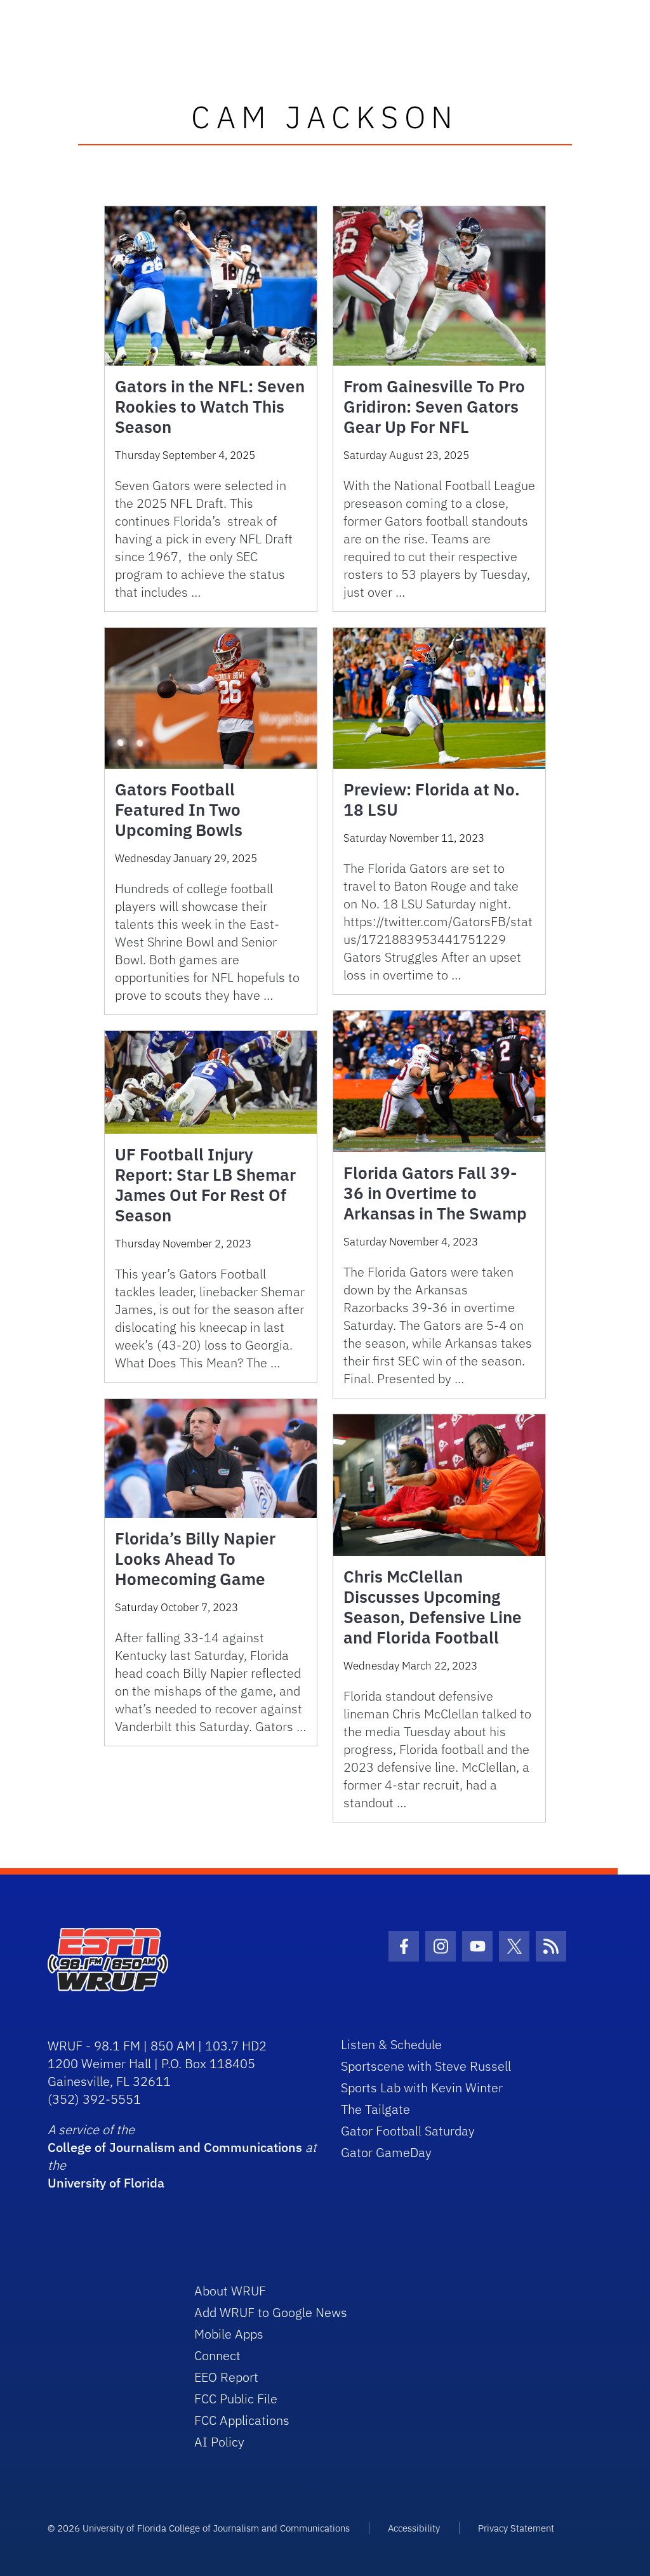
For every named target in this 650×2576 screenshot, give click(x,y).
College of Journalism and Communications (175, 2147)
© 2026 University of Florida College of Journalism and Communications (199, 2528)
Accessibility (414, 2528)
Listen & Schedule (391, 2044)
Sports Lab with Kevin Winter (422, 2088)
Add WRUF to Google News (271, 2312)
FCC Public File (236, 2399)
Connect (217, 2355)
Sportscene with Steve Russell (426, 2066)
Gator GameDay (386, 2152)
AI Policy (219, 2442)
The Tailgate (375, 2109)
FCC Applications (242, 2420)
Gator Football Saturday (408, 2131)
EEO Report (226, 2377)
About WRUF (230, 2291)
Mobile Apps (229, 2334)
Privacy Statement (516, 2528)
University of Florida (106, 2183)
